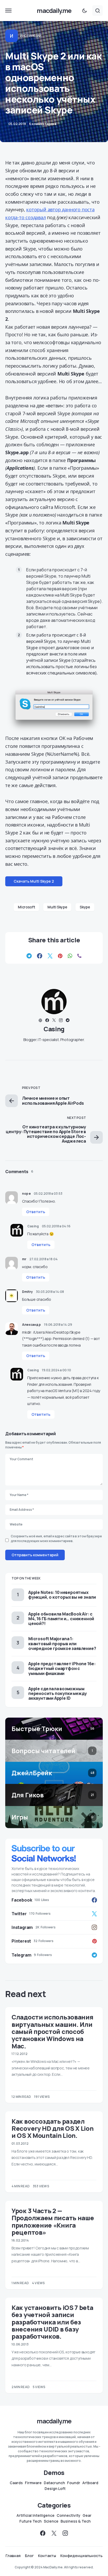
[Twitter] (54, 2533)
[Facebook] (43, 2533)
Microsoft (26, 907)
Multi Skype (57, 907)
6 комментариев (43, 124)
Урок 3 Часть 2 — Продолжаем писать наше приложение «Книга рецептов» (53, 2221)
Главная (13, 2556)
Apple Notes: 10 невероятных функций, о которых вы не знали (62, 1595)
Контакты (47, 2556)
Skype (85, 907)
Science (51, 2521)
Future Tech (31, 2521)
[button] (8, 11)
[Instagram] (65, 2533)
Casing (54, 1029)
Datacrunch (54, 2483)
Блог (29, 2556)
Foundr (74, 2483)
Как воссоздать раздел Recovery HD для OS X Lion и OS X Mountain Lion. (53, 2128)
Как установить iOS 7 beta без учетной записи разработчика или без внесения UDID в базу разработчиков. (52, 2322)
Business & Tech (76, 2521)
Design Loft (55, 2489)
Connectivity (69, 2515)
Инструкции (31, 36)
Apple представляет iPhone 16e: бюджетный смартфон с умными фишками (62, 1668)
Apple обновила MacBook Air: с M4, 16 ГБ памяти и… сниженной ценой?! (61, 1619)
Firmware (33, 2483)
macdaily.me (54, 10)
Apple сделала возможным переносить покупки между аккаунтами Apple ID (58, 1693)
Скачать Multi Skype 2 (34, 881)
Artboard (90, 2483)
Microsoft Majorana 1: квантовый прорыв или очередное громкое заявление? (62, 1643)
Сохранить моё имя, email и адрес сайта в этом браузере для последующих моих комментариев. (56, 1539)
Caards (16, 2483)
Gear (87, 2515)
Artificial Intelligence (36, 2515)
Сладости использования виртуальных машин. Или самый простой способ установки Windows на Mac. (52, 2031)
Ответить (36, 1212)
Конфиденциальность (81, 2556)
